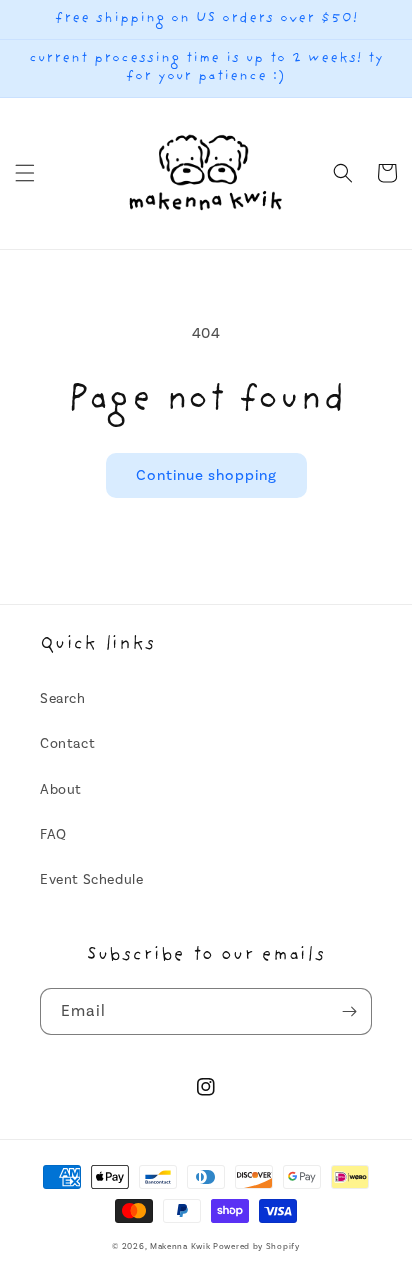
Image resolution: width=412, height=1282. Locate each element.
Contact (67, 744)
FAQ (53, 835)
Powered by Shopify (256, 1246)
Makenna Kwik (180, 1246)
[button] (25, 173)
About (61, 790)
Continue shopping (206, 475)
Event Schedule (91, 880)
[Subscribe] (349, 1011)
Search (63, 699)
